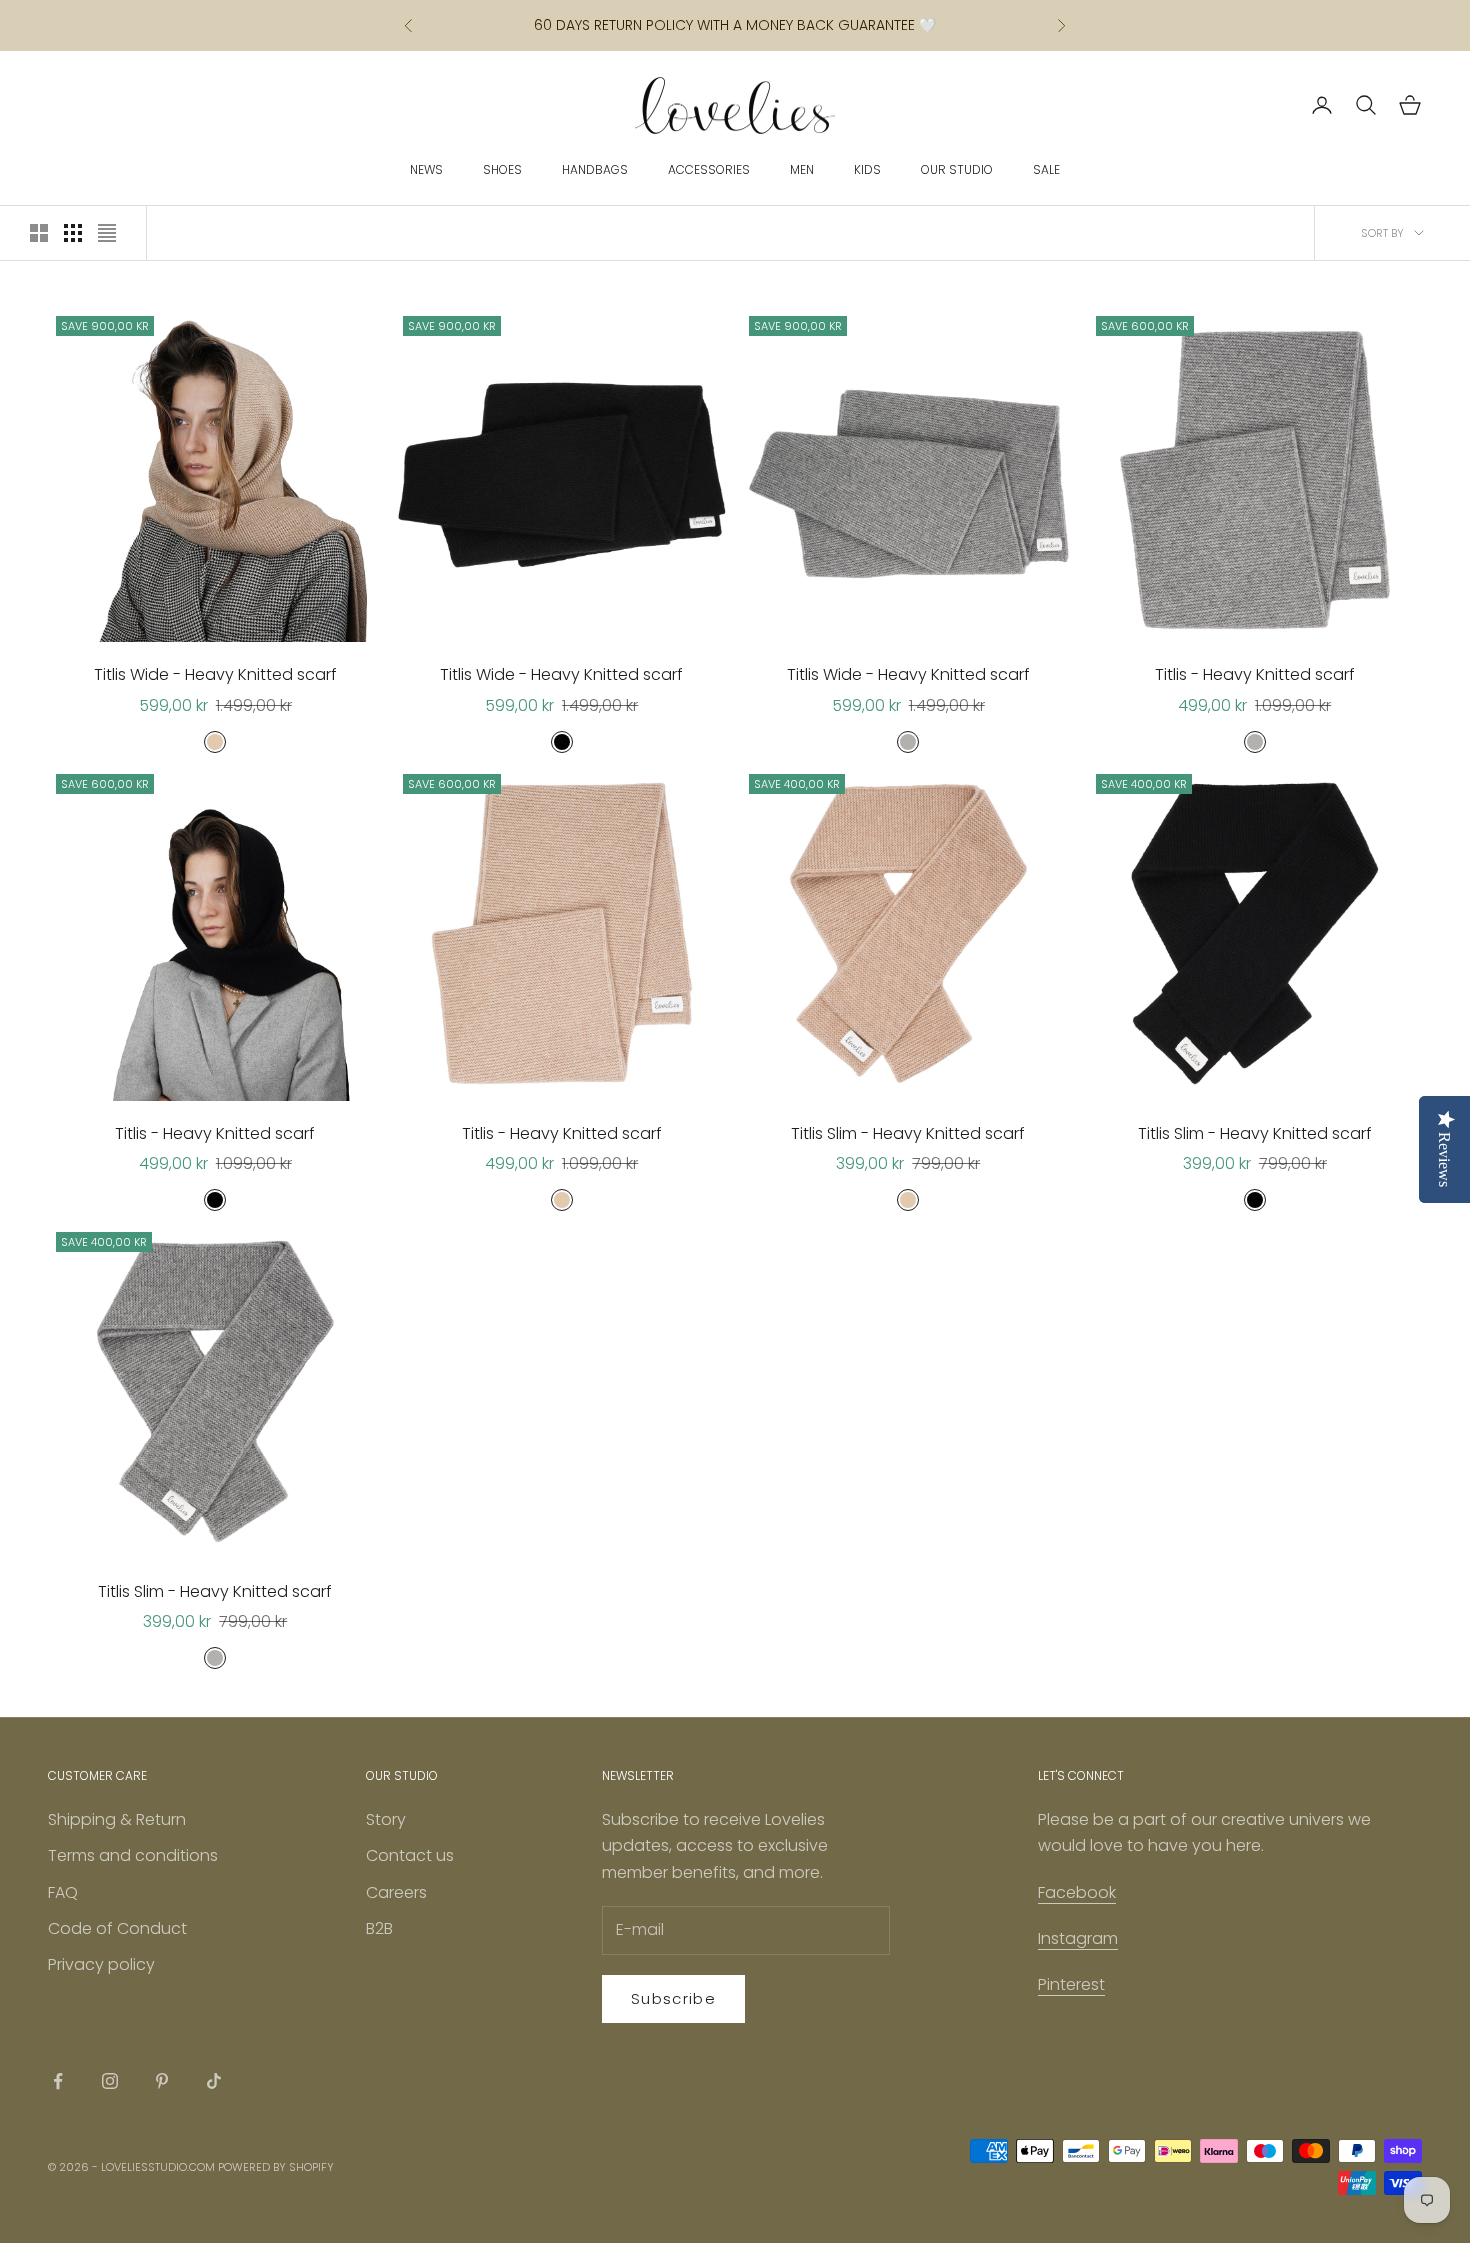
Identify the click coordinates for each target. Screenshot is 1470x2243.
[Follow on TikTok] (214, 2081)
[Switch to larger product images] (39, 233)
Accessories (709, 169)
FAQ (63, 1892)
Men (802, 169)
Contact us (410, 1855)
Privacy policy (101, 1964)
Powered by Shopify (276, 2167)
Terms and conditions (133, 1855)
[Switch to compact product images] (107, 233)
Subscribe (673, 1998)
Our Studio (957, 169)
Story (386, 1819)
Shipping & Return (117, 1819)
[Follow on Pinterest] (162, 2081)
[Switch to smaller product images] (73, 233)
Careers (396, 1892)
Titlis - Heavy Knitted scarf (1255, 674)
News (426, 169)
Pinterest (1071, 1984)
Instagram (1078, 1938)
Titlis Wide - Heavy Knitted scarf (215, 674)
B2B (379, 1928)
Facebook (1077, 1892)
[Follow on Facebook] (58, 2081)
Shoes (502, 169)
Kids (867, 169)
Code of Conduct (117, 1928)
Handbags (595, 169)
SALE (1046, 169)
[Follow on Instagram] (110, 2081)
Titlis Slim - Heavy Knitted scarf (908, 1133)
